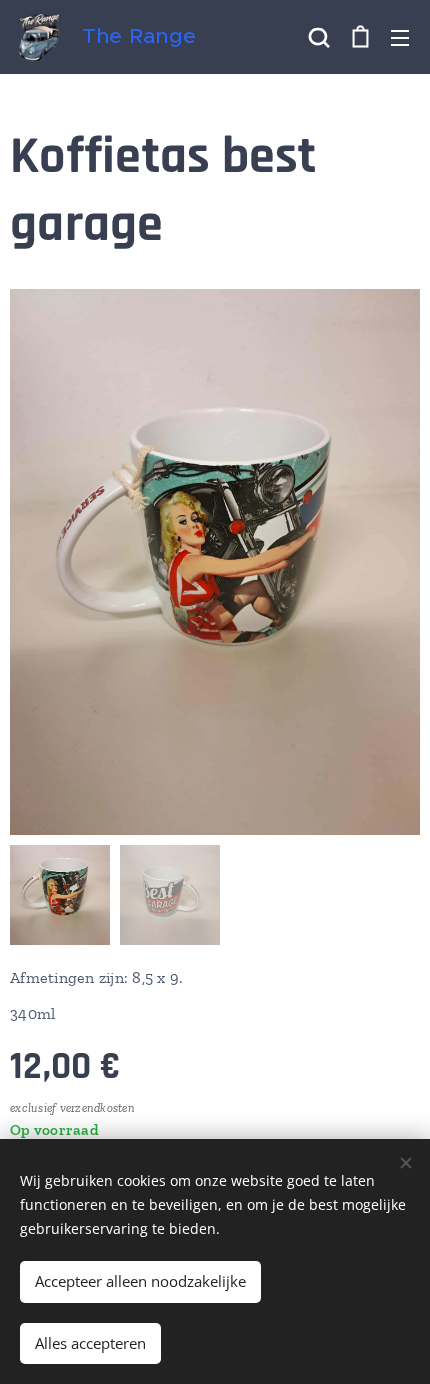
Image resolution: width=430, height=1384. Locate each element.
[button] (319, 37)
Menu (400, 37)
